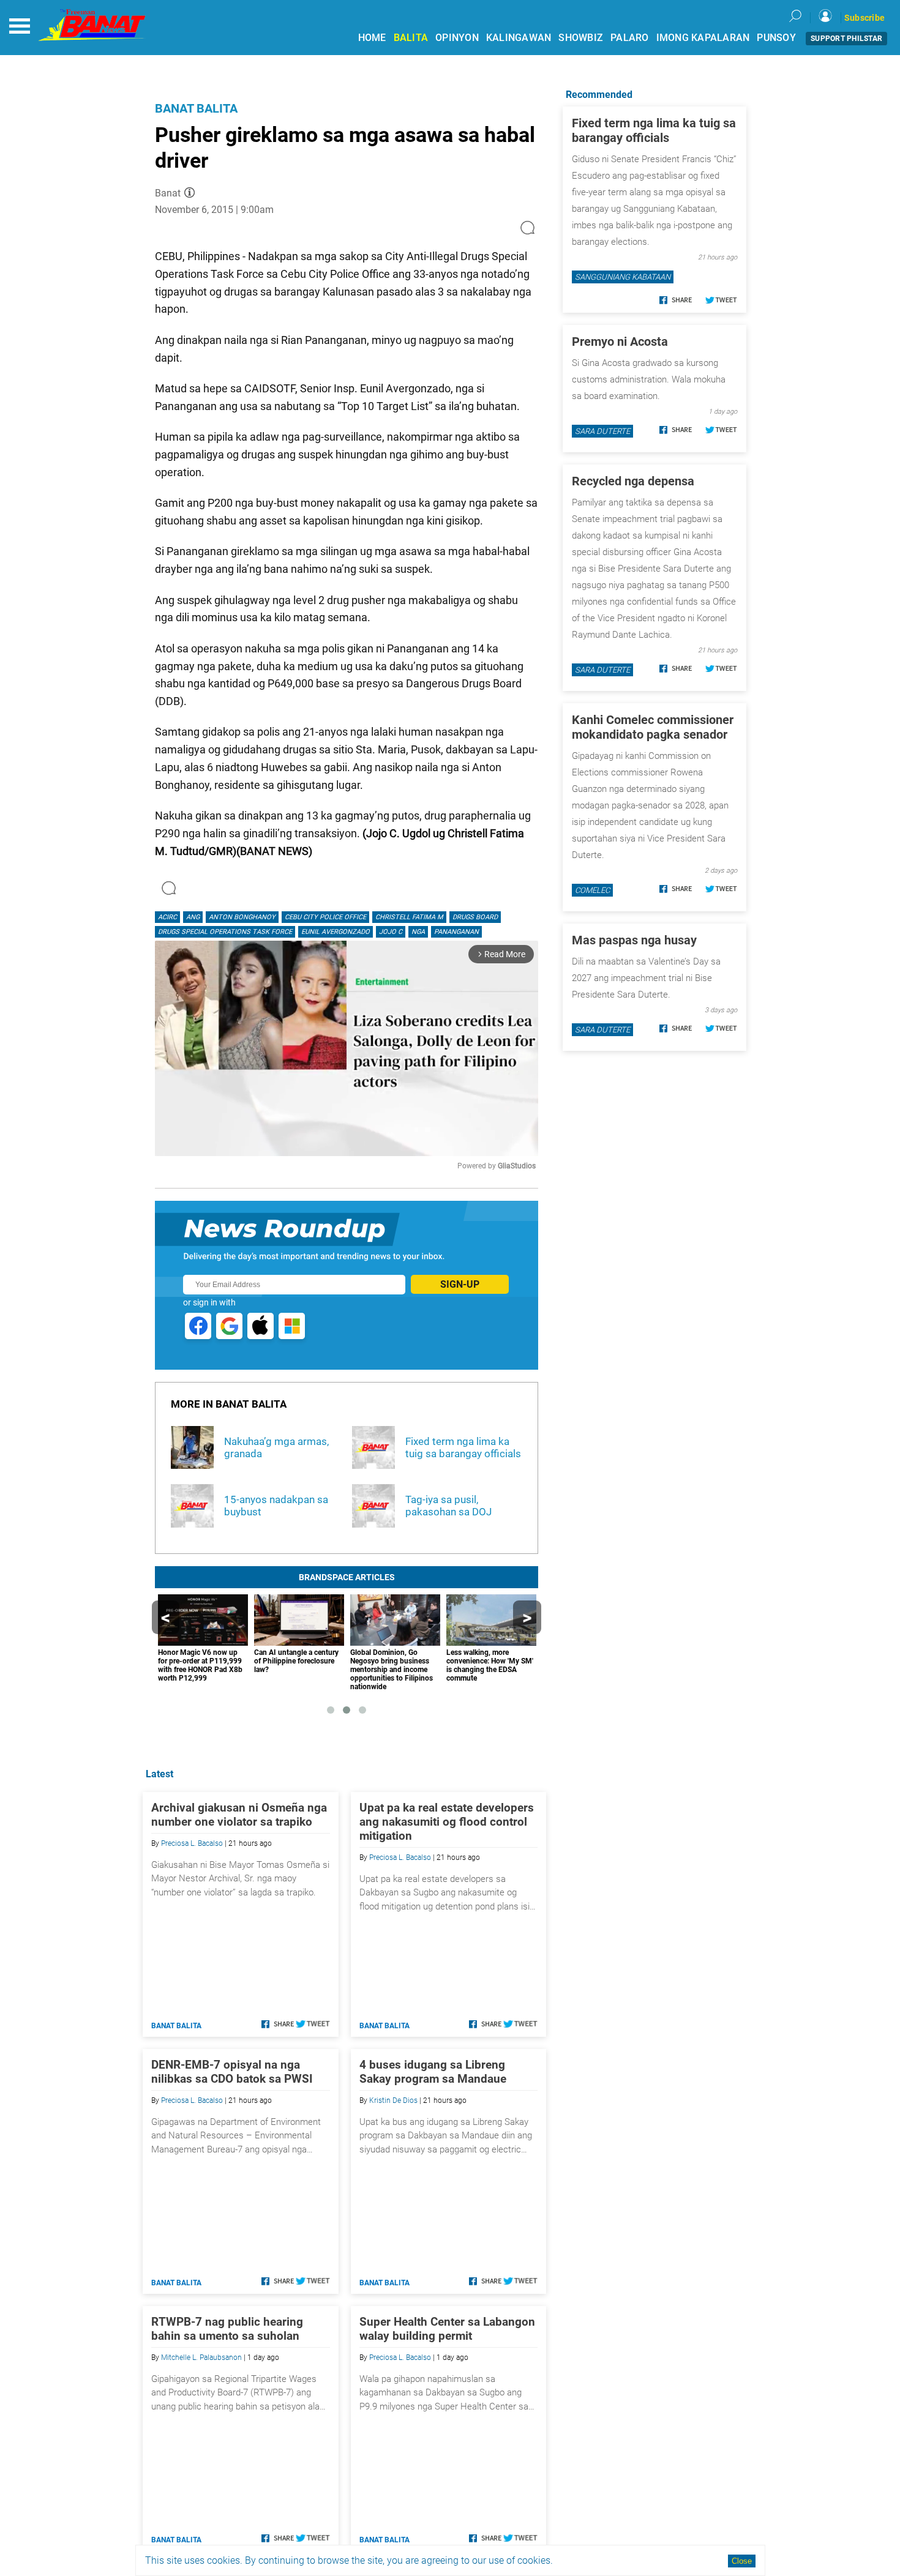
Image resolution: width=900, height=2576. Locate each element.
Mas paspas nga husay (634, 940)
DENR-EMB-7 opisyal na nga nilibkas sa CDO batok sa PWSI (232, 2072)
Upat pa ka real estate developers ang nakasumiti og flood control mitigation (447, 1822)
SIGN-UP (460, 1284)
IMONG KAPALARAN (703, 38)
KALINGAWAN (519, 38)
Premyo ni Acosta (620, 342)
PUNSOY (776, 38)
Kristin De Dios (393, 2100)
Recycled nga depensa (633, 481)
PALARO (630, 38)
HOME (372, 38)
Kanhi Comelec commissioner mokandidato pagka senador (653, 727)
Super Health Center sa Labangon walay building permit (447, 2329)
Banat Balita (196, 108)
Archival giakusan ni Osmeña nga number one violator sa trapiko (239, 1815)
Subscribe (864, 18)
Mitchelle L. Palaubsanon (201, 2358)
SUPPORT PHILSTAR (846, 39)
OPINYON (457, 38)
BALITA (411, 38)
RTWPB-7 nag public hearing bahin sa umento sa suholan (227, 2329)
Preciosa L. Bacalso (192, 1843)
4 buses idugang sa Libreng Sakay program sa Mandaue (433, 2072)
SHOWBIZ (581, 38)
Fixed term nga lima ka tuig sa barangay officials (654, 130)
